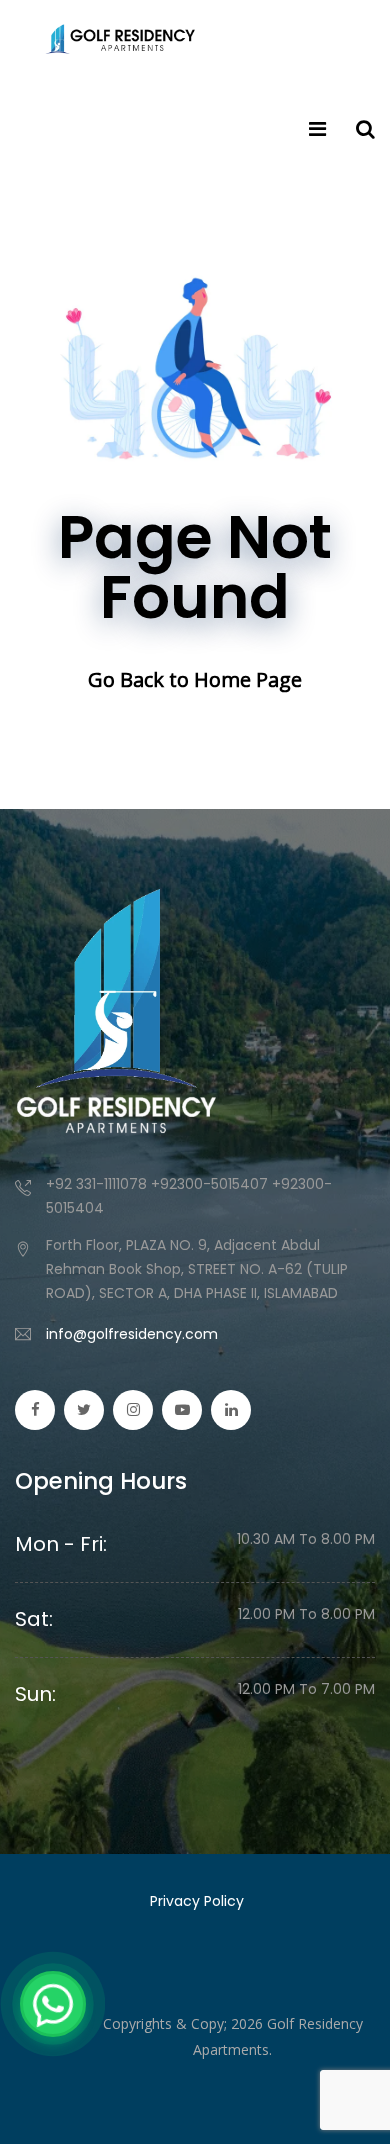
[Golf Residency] (120, 40)
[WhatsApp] (53, 2004)
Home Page (248, 679)
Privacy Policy (197, 1901)
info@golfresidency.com (132, 1334)
